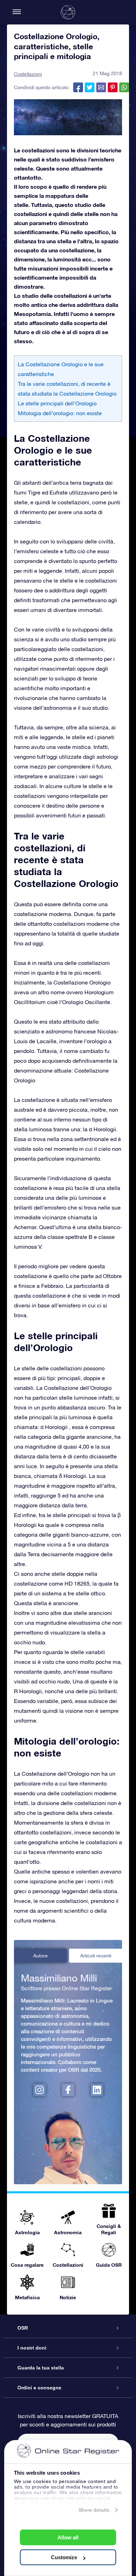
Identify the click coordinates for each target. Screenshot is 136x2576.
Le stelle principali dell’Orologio (57, 403)
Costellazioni (28, 74)
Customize (64, 2557)
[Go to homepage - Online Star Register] (68, 12)
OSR (23, 2328)
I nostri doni (32, 2348)
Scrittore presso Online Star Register (66, 1988)
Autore (40, 1956)
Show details (94, 2510)
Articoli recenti (96, 1956)
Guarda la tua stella (41, 2368)
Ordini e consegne (39, 2388)
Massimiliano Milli (59, 1978)
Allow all (68, 2537)
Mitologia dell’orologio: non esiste (60, 413)
